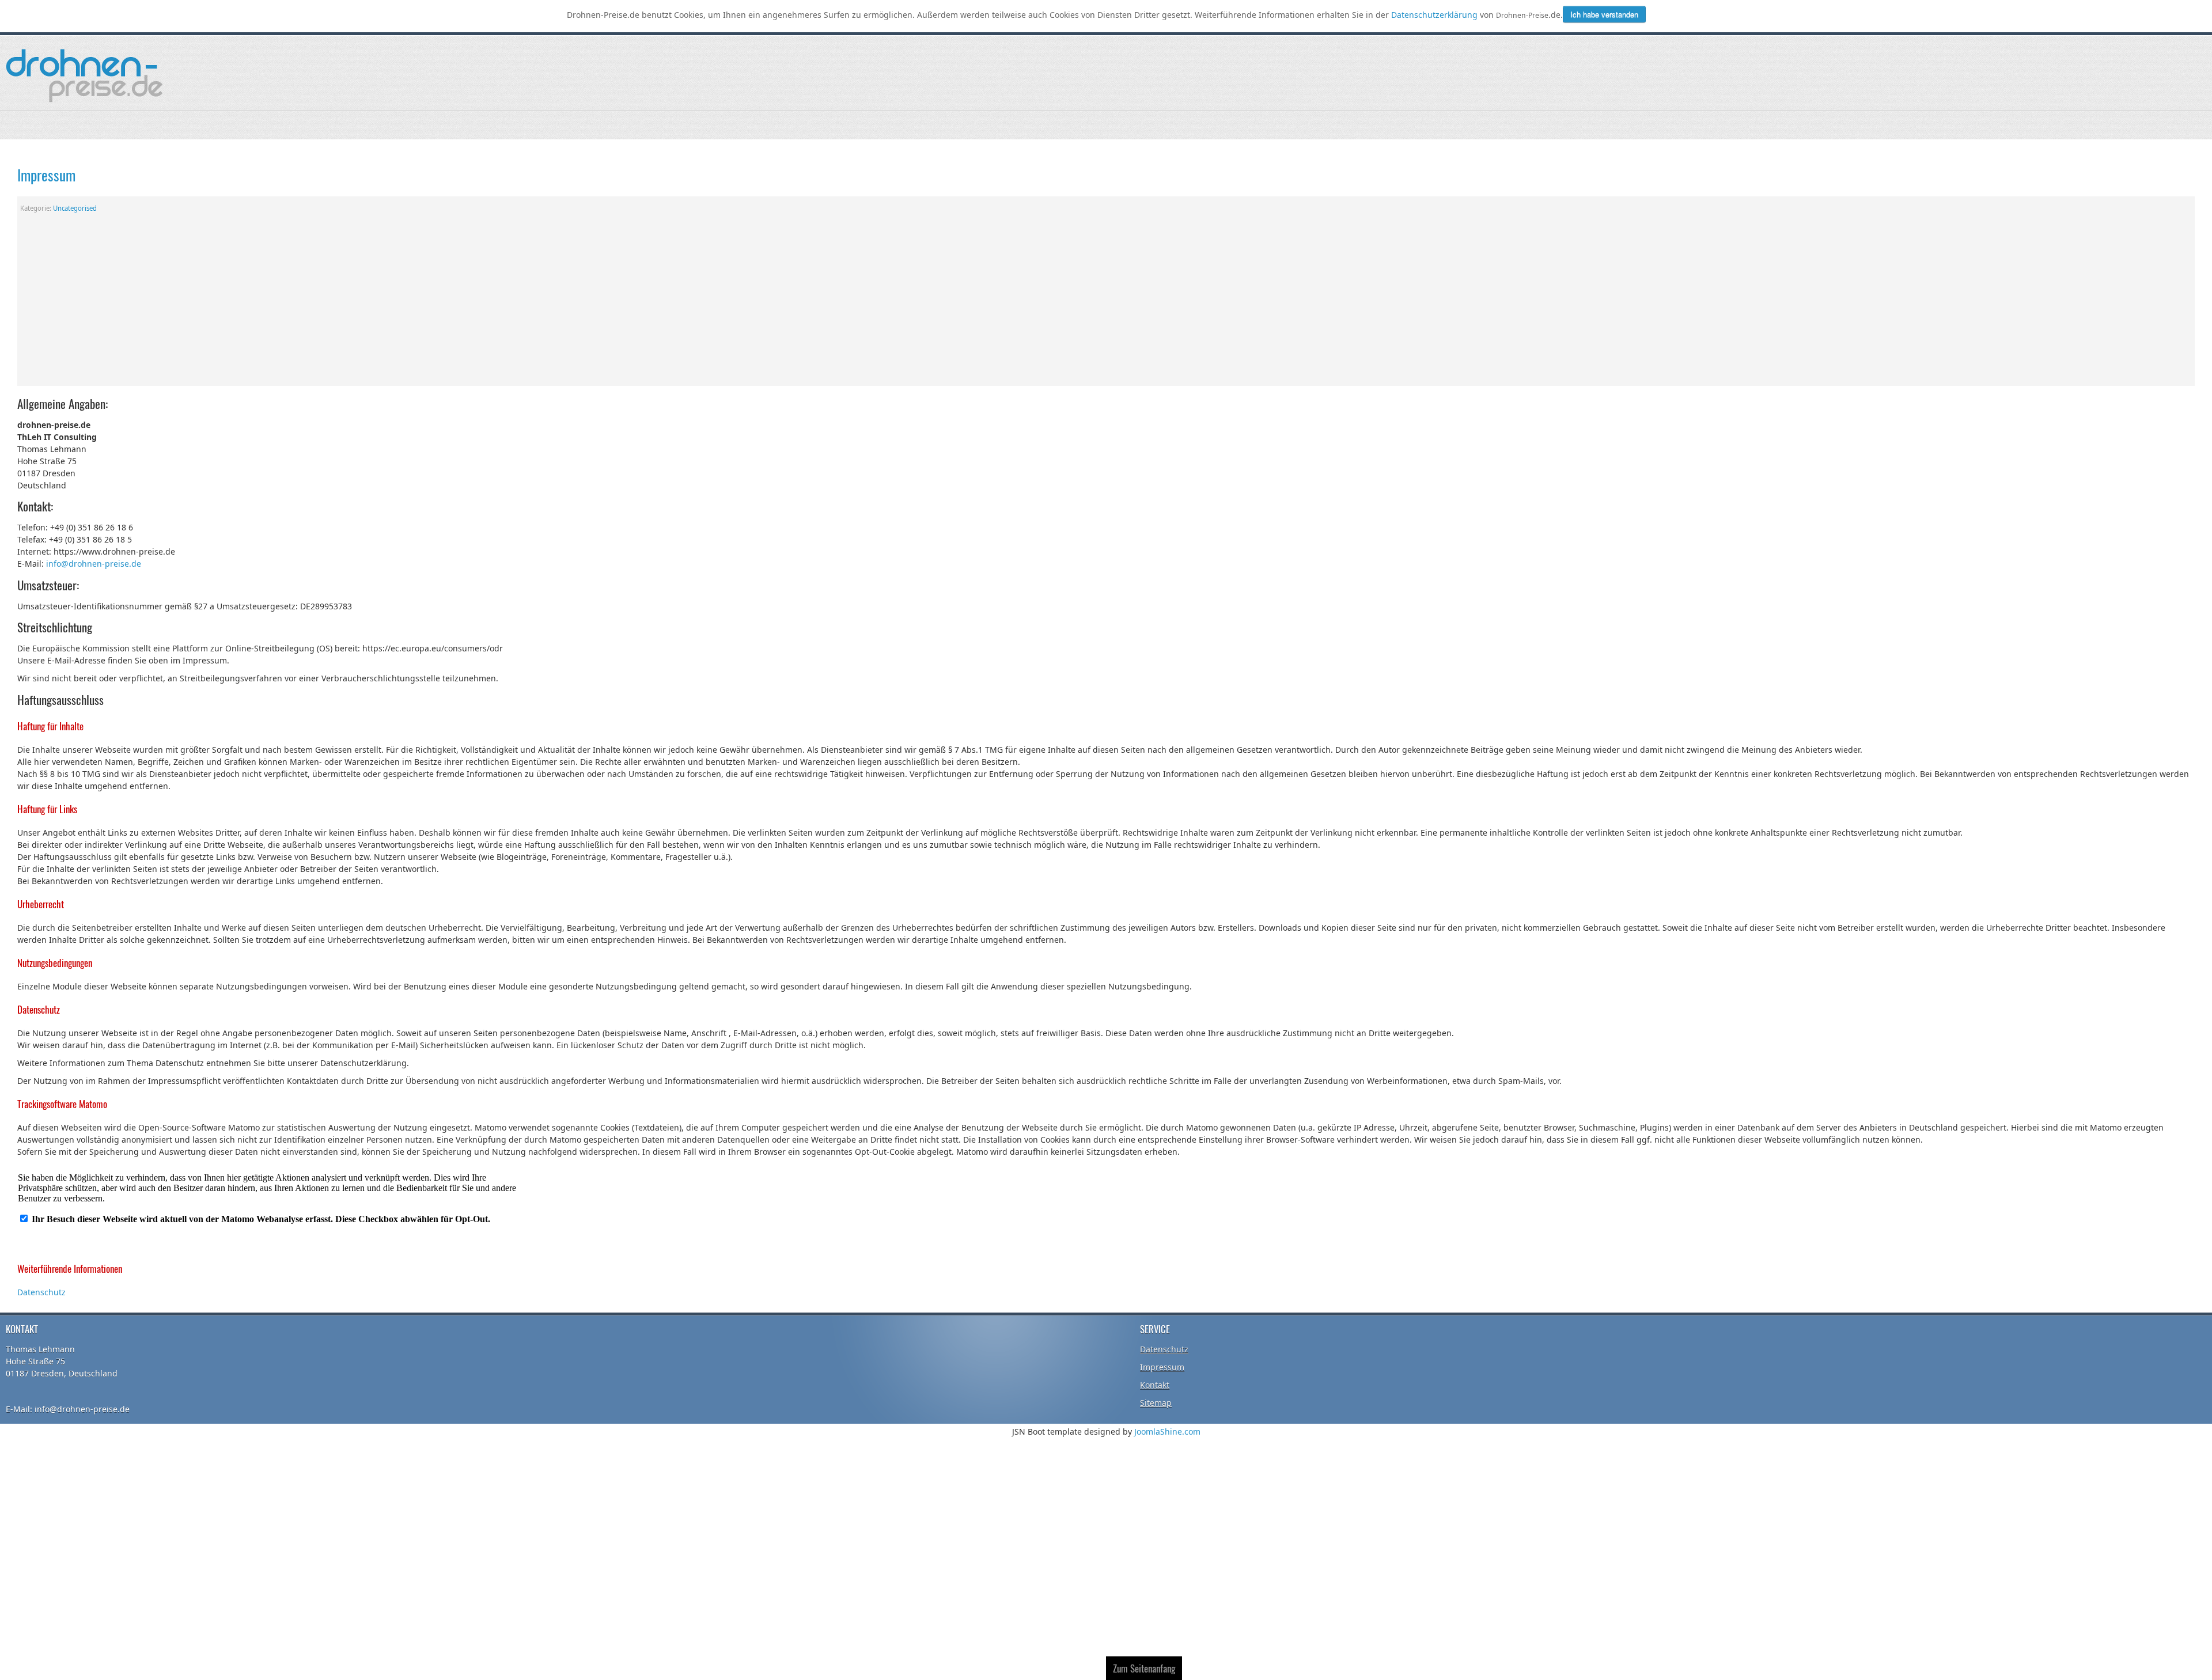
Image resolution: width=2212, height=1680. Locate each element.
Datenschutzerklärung (1435, 15)
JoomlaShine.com (1167, 1431)
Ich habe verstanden (1604, 14)
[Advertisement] (1106, 305)
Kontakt (1155, 1384)
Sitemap (1156, 1402)
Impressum (46, 174)
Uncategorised (75, 208)
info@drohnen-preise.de (94, 563)
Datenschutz (41, 1292)
